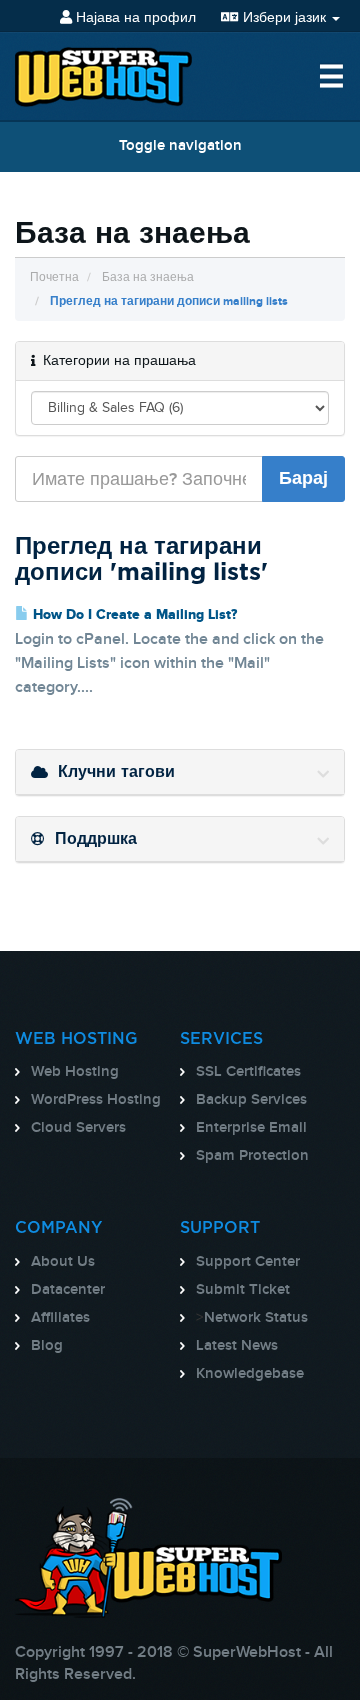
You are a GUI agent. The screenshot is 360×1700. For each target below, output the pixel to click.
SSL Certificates (248, 1072)
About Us (63, 1262)
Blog (47, 1346)
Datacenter (68, 1290)
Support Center (248, 1262)
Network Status (256, 1318)
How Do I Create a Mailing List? (133, 615)
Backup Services (251, 1100)
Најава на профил (134, 17)
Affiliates (60, 1318)
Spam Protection (252, 1156)
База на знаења (148, 277)
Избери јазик (284, 17)
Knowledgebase (250, 1374)
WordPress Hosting (96, 1100)
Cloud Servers (78, 1128)
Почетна (54, 277)
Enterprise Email (251, 1128)
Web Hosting (75, 1072)
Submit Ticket (243, 1290)
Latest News (237, 1346)
